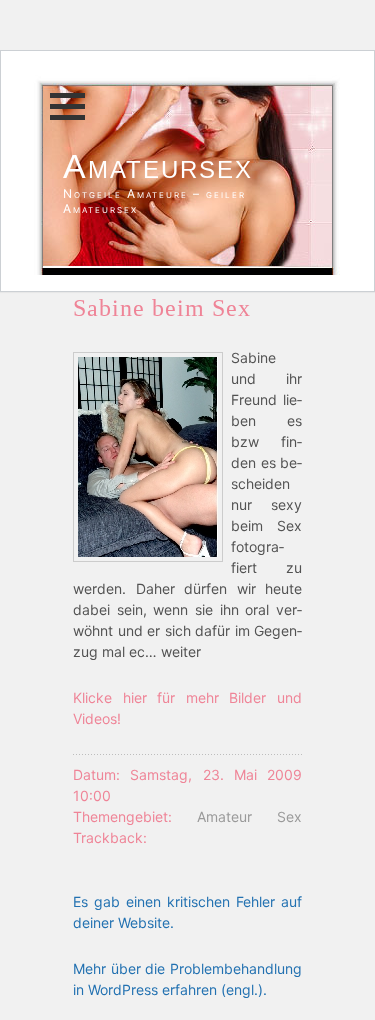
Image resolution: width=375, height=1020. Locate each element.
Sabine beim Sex (162, 308)
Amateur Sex (249, 816)
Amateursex (158, 166)
